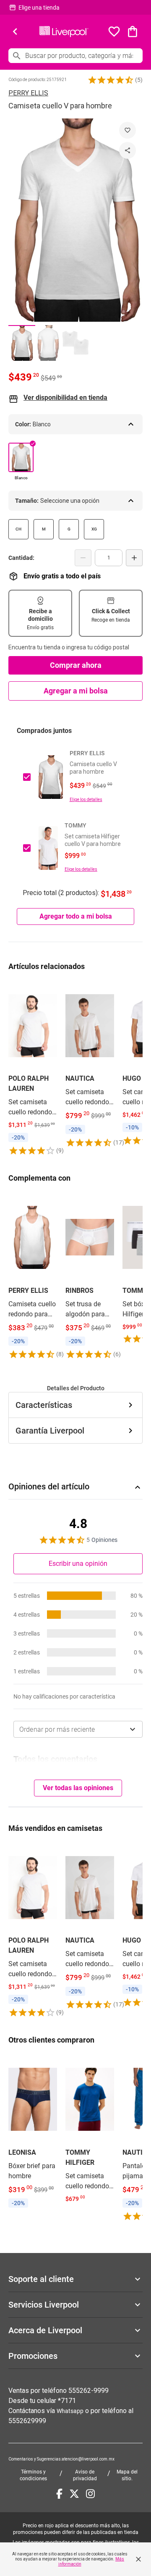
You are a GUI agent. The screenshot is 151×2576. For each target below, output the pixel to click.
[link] (33, 1068)
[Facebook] (59, 2494)
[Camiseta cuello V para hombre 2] (49, 343)
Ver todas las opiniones (78, 1788)
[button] (111, 80)
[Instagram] (90, 2494)
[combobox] (78, 1729)
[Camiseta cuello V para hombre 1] (22, 343)
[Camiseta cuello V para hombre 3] (75, 343)
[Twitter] (74, 2494)
